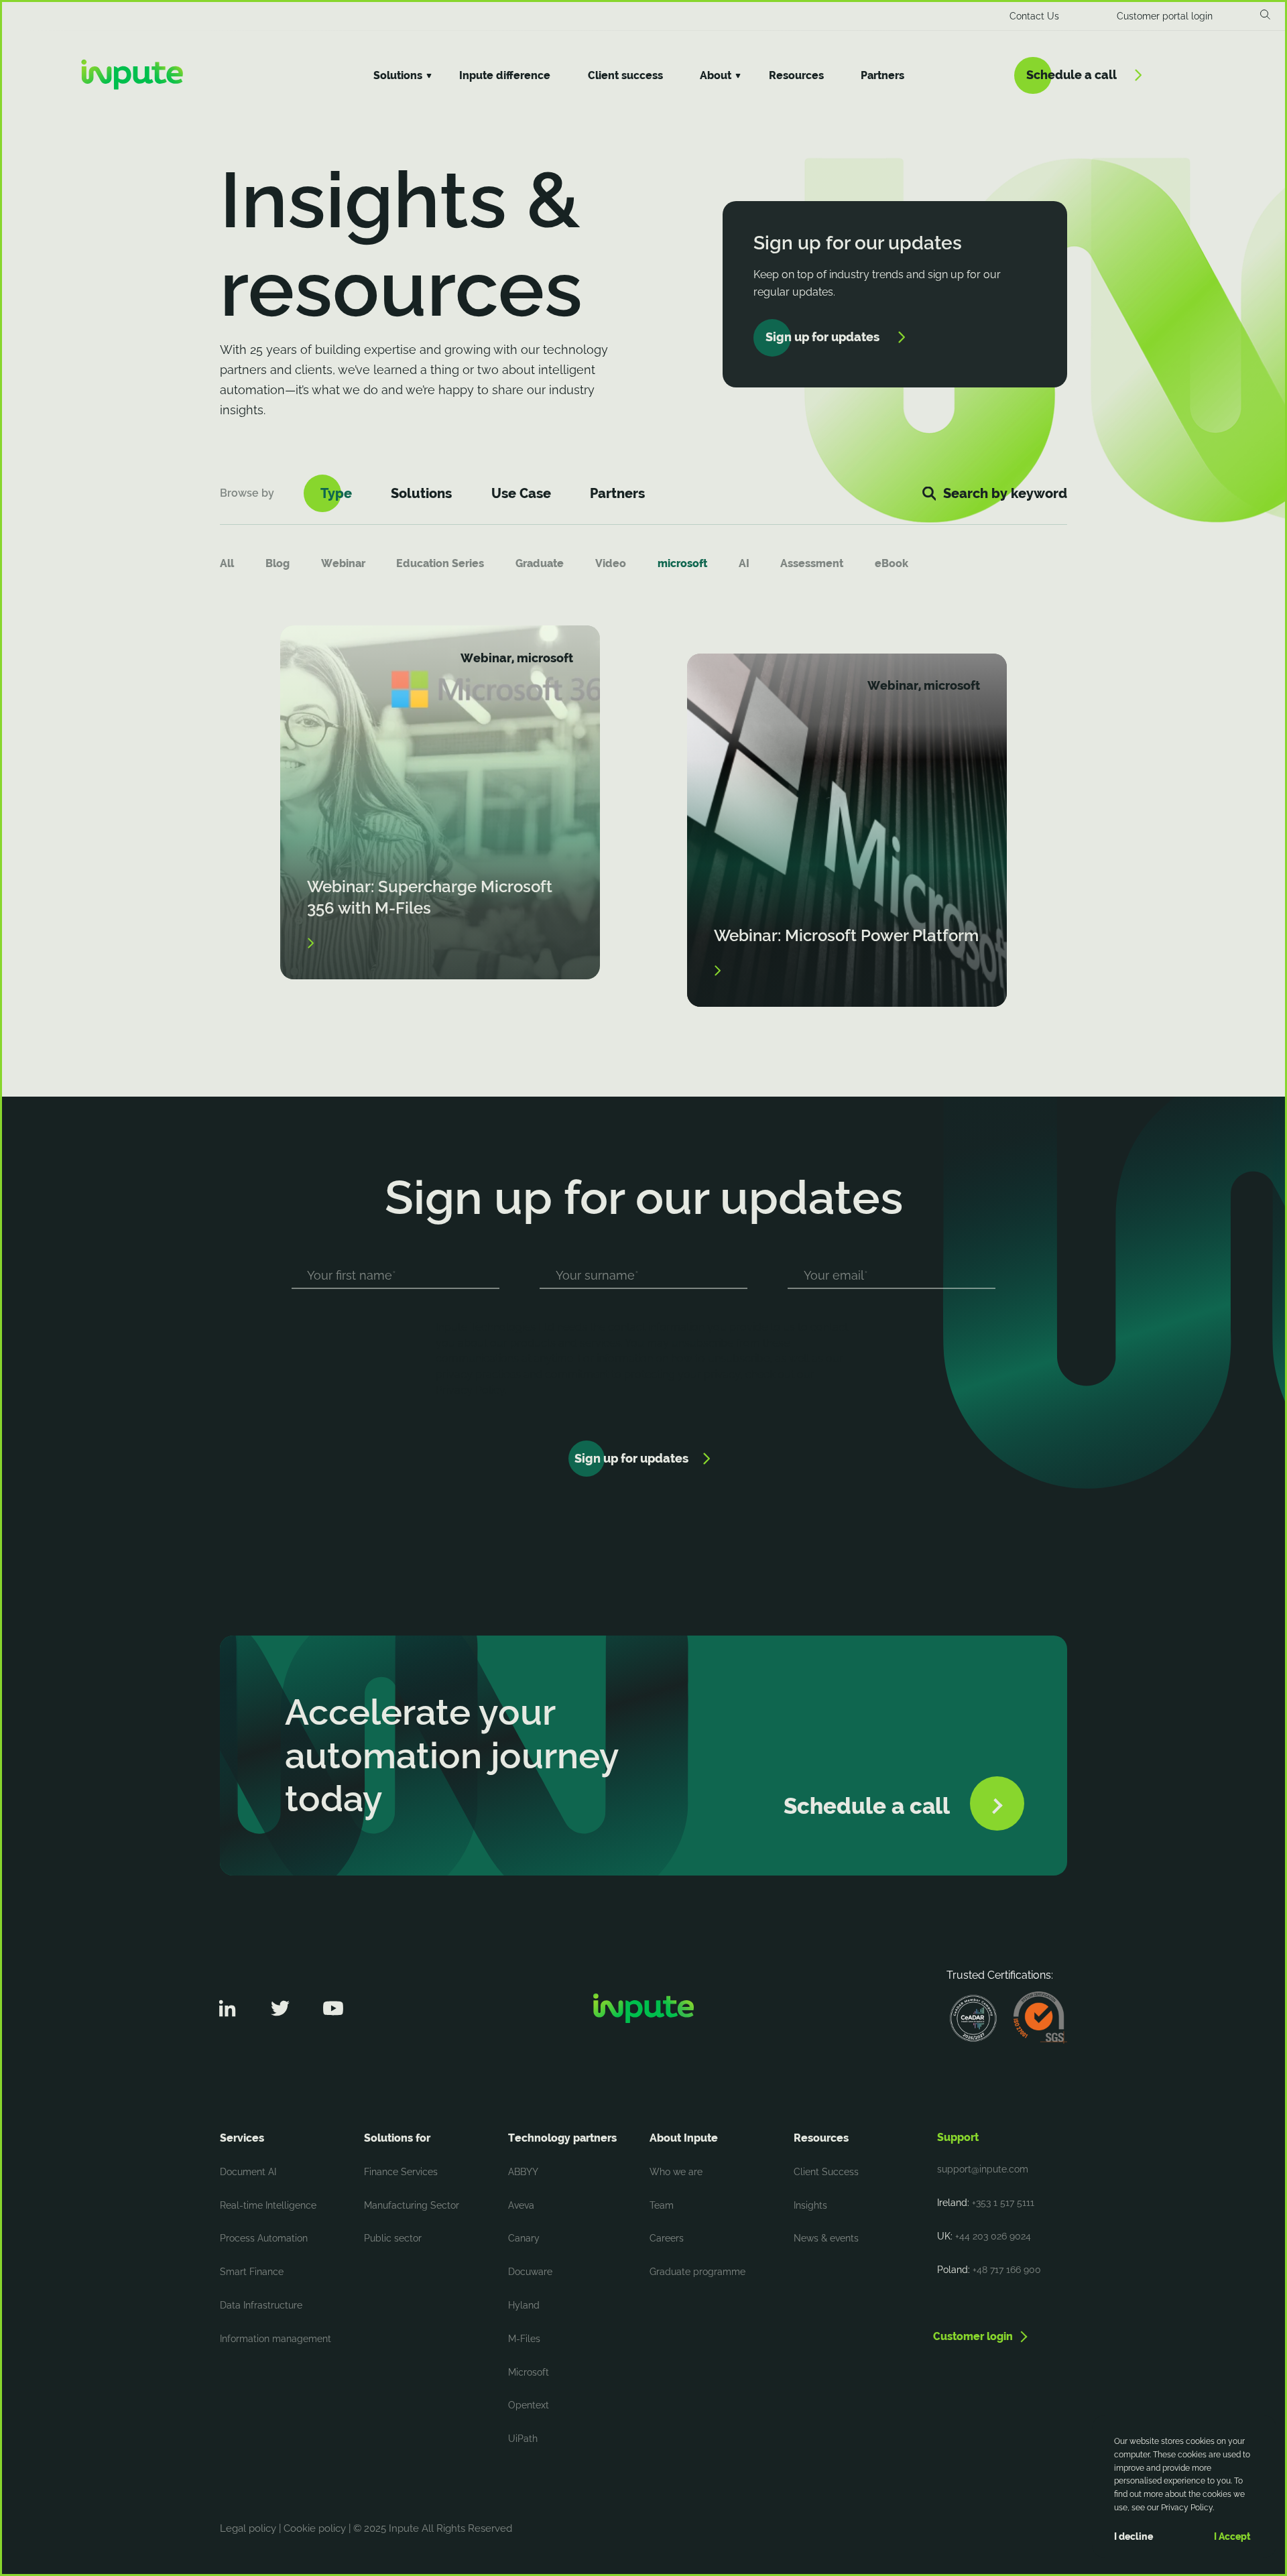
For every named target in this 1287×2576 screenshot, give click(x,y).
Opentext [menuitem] (529, 2405)
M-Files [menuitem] (524, 2339)
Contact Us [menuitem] (1034, 16)
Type (336, 493)
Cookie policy (315, 2528)
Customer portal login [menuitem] (1165, 16)
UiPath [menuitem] (523, 2439)
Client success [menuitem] (625, 75)
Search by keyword (1005, 493)
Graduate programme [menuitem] (697, 2272)
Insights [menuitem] (810, 2205)
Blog (278, 563)
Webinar (343, 563)
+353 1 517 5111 (1003, 2203)
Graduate (540, 563)
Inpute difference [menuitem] (505, 75)
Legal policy (248, 2528)
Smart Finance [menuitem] (252, 2272)
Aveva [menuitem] (521, 2205)
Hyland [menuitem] (524, 2305)
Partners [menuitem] (882, 75)
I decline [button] (1133, 2536)
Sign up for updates (822, 337)
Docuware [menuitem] (530, 2272)
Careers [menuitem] (667, 2238)
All (227, 563)
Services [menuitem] (242, 2138)
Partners (617, 493)
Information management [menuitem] (275, 2339)
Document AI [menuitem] (248, 2172)
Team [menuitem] (662, 2205)
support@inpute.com (983, 2169)
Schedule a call (1071, 75)
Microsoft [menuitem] (529, 2372)
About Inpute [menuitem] (684, 2138)
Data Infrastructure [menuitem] (261, 2305)
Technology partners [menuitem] (562, 2138)
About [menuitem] (716, 75)
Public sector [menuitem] (393, 2238)
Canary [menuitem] (524, 2238)
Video (611, 563)
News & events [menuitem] (826, 2238)
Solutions (421, 493)
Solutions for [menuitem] (397, 2138)
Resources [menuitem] (796, 75)
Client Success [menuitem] (826, 2172)
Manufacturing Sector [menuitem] (412, 2205)
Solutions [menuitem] (398, 75)
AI (744, 563)
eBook (892, 563)
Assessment (812, 563)
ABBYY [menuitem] (523, 2172)
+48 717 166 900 (1007, 2270)
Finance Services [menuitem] (401, 2172)
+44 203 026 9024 (993, 2236)
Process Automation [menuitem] (264, 2238)
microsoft (682, 563)
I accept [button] (1232, 2536)
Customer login (973, 2336)
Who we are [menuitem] (676, 2172)
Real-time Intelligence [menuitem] (268, 2205)
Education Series (440, 563)
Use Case (521, 493)
